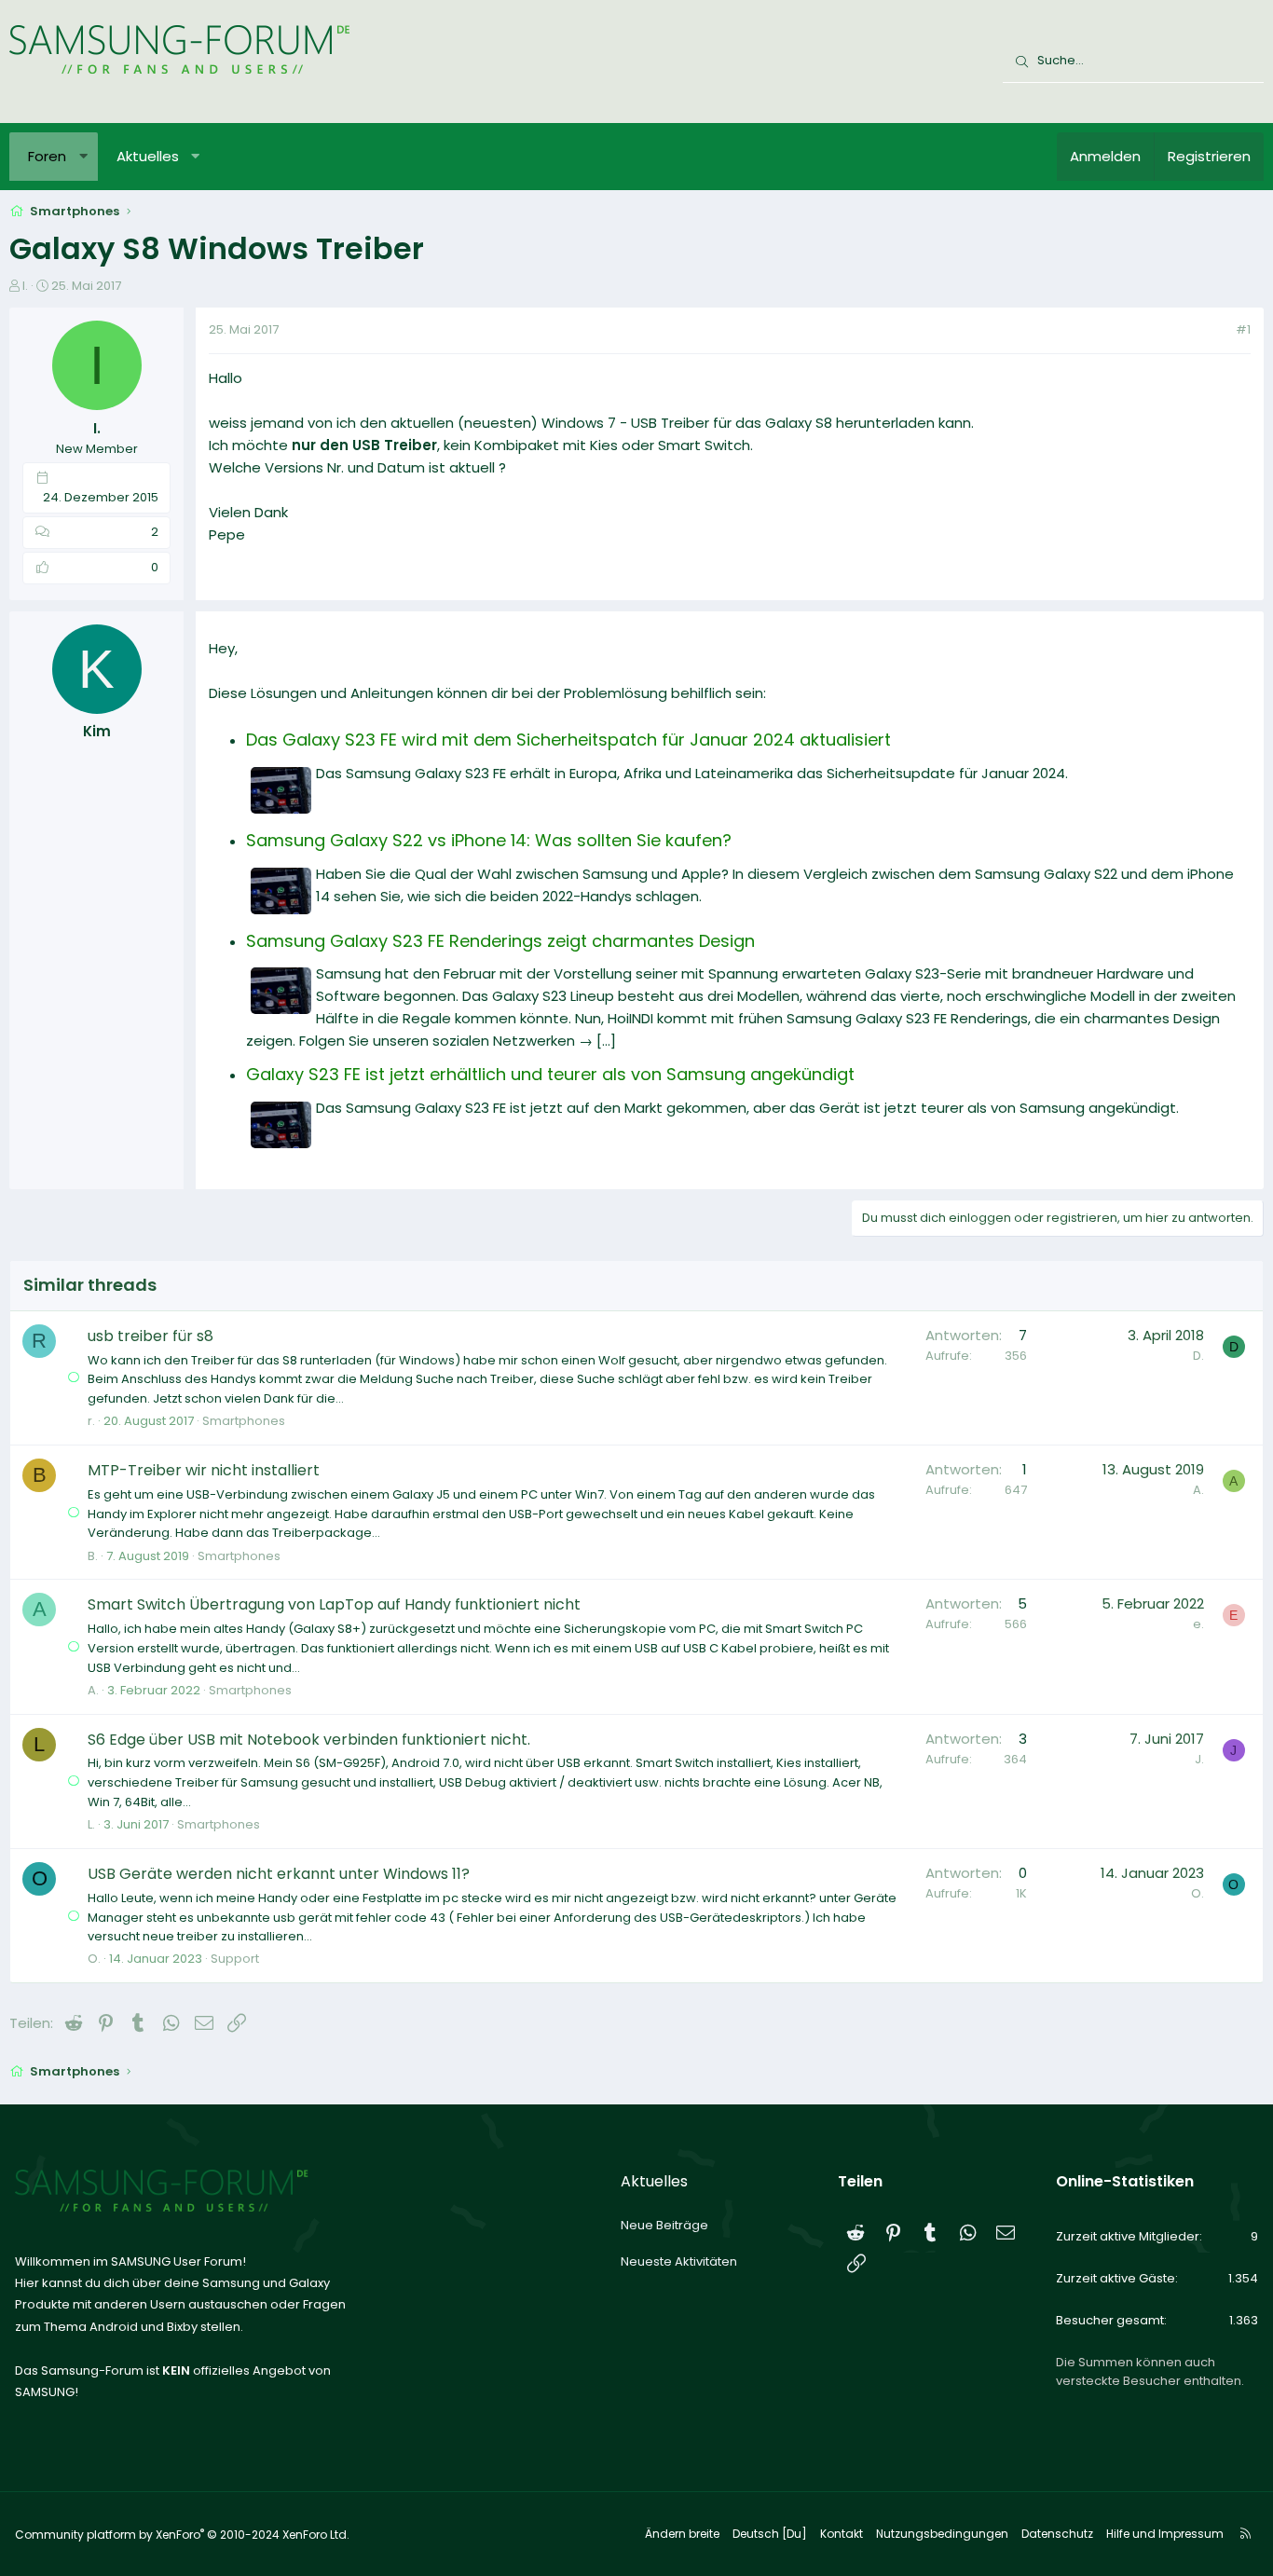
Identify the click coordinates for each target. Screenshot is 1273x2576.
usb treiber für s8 (151, 1336)
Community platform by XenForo (182, 2535)
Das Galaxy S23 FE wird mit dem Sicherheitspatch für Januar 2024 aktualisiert (568, 740)
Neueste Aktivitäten (679, 2261)
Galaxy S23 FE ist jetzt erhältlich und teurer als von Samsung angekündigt (550, 1074)
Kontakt (842, 2534)
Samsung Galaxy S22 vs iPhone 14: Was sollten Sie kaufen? (489, 840)
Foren (47, 156)
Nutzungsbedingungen (942, 2534)
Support (235, 1959)
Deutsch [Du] (770, 2534)
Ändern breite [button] (682, 2534)
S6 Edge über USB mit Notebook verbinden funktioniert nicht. (309, 1740)
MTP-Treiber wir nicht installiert (204, 1470)
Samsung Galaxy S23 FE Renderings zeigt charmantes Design (500, 941)
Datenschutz (1057, 2534)
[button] (83, 157)
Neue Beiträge (664, 2225)
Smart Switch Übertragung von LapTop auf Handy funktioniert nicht (334, 1604)
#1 (1243, 329)
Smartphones (244, 1421)
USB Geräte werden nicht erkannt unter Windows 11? (279, 1874)
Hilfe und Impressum (1165, 2534)
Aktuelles (148, 156)
